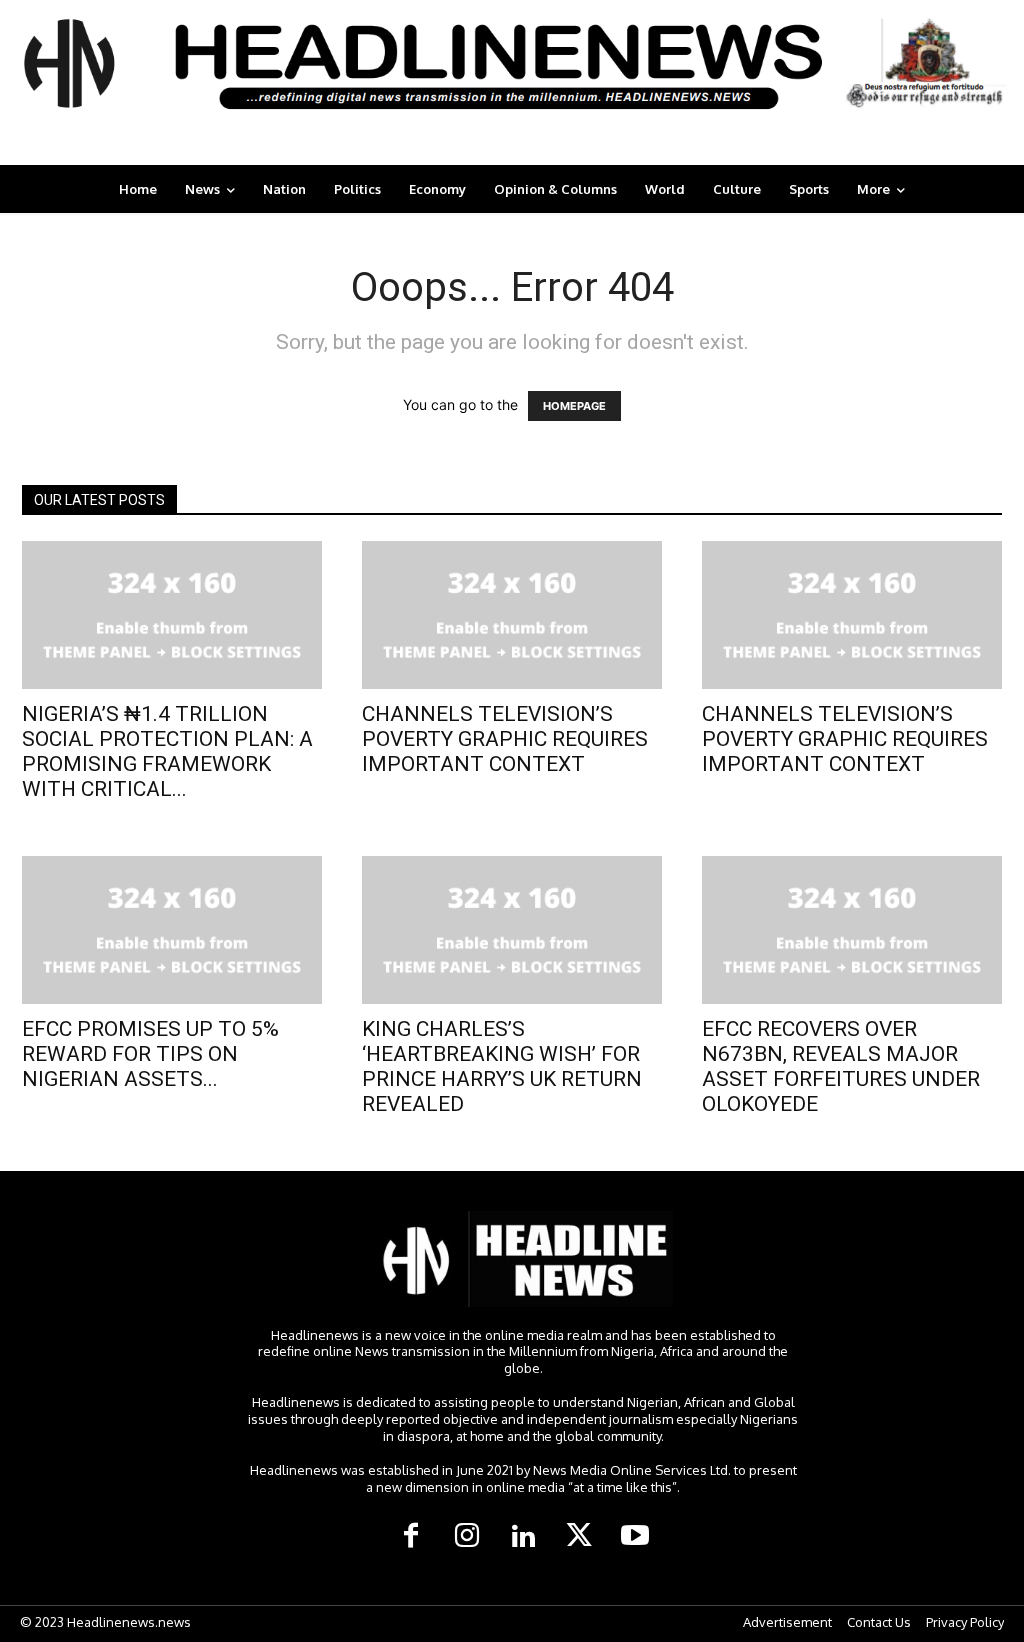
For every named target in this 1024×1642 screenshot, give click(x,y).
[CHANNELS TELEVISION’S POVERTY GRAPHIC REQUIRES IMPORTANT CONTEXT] (512, 615)
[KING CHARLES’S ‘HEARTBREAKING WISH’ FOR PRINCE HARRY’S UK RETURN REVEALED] (512, 930)
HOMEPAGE (574, 406)
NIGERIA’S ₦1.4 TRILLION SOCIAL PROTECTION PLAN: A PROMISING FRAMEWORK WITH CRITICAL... (167, 751)
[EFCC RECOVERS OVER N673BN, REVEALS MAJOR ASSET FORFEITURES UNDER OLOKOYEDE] (852, 930)
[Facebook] (411, 1537)
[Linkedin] (523, 1537)
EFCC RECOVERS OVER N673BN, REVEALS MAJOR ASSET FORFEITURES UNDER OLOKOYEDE (841, 1066)
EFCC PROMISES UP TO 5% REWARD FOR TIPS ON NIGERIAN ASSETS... (150, 1054)
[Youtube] (635, 1537)
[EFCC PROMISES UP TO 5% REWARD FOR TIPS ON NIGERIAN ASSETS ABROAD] (172, 930)
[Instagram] (467, 1537)
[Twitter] (579, 1537)
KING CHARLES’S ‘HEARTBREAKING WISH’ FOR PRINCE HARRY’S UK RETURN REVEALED (502, 1066)
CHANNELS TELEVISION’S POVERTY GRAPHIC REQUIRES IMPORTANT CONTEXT (505, 739)
